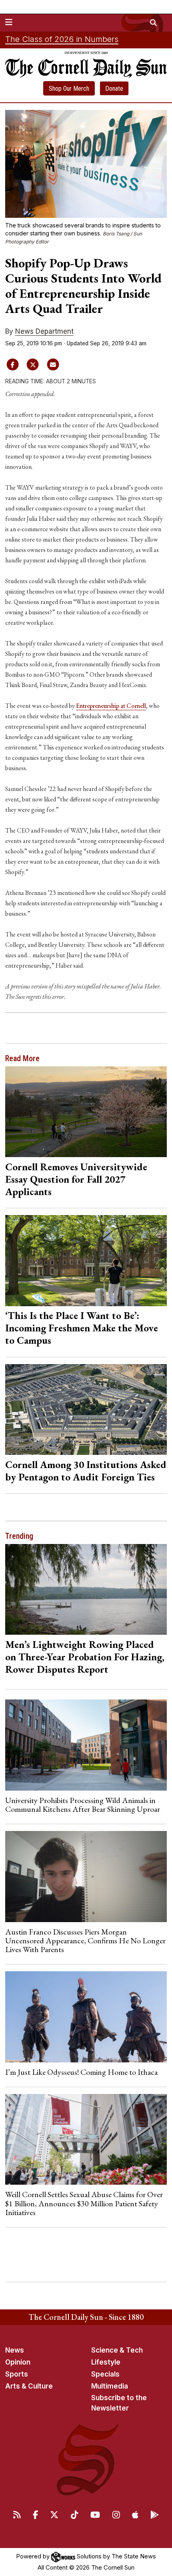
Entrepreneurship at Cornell (111, 706)
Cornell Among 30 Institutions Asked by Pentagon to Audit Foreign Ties (86, 1471)
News (15, 2350)
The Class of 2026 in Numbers (62, 39)
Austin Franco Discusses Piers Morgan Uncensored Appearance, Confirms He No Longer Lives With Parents (85, 1941)
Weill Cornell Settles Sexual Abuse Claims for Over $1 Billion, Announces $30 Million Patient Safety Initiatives (84, 2203)
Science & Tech (117, 2350)
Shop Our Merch (69, 89)
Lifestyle (106, 2362)
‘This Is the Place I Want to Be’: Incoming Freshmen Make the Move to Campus (82, 1328)
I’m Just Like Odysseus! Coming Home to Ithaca (81, 2072)
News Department (44, 331)
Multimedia (110, 2386)
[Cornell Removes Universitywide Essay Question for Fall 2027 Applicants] (86, 1112)
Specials (105, 2374)
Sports (17, 2374)
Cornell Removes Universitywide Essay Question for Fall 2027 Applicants (76, 1179)
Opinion (18, 2362)
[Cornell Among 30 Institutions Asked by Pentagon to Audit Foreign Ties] (86, 1410)
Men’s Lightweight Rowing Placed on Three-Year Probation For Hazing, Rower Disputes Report (85, 1657)
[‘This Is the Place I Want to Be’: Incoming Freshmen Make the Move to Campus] (86, 1261)
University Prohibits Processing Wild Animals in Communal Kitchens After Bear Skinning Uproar (83, 1805)
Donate (114, 89)
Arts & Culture (29, 2386)
